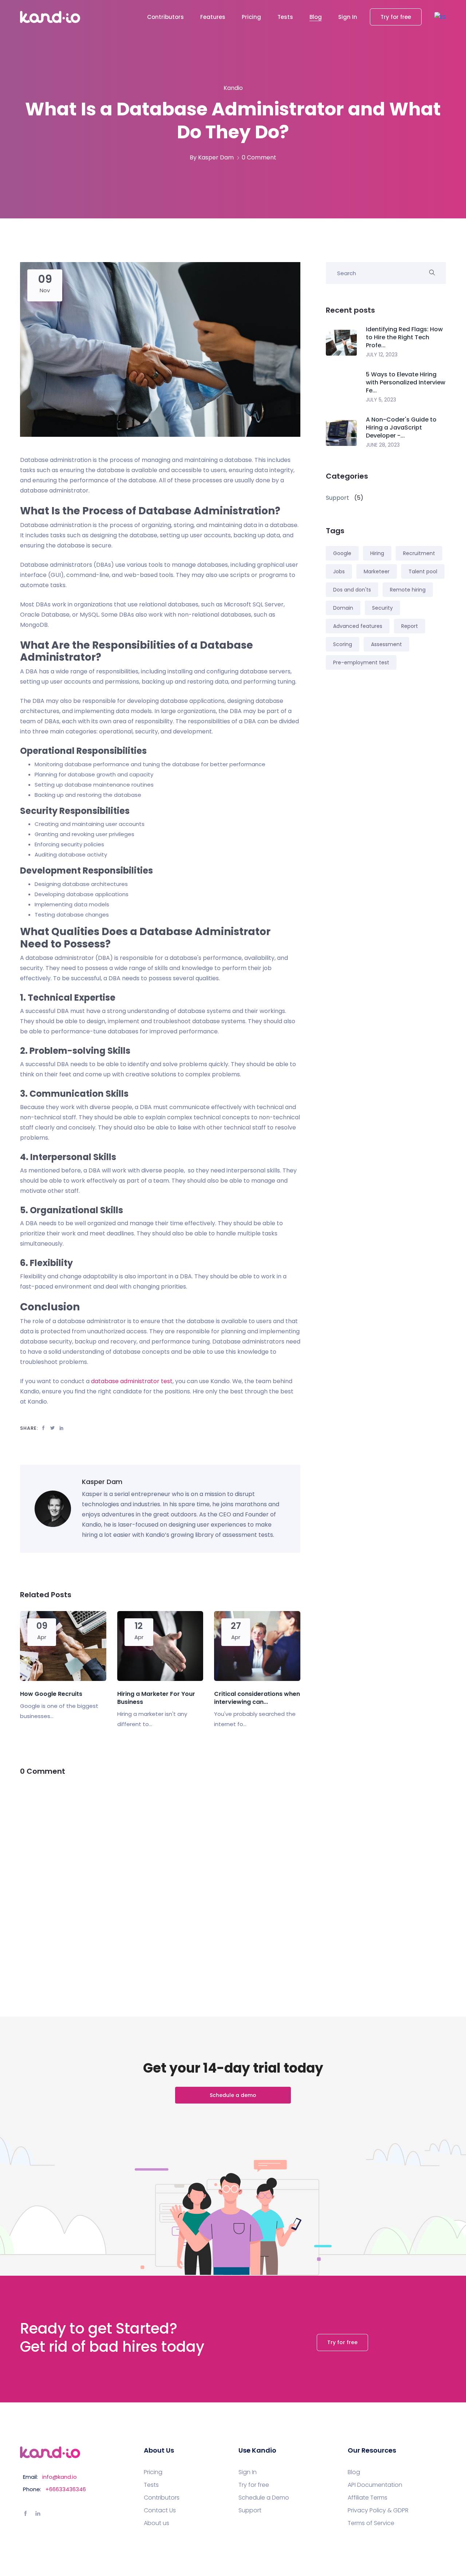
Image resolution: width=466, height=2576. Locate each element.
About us (157, 2523)
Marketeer (377, 571)
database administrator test (132, 1381)
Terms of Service (371, 2523)
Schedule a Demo (264, 2498)
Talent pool (423, 571)
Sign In (348, 17)
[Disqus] (160, 1879)
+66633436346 (66, 2489)
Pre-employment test (361, 662)
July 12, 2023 (382, 355)
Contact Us (160, 2510)
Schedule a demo (233, 2095)
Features (213, 17)
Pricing (251, 17)
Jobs (339, 571)
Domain (343, 608)
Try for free (396, 17)
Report (410, 626)
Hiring (377, 553)
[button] (440, 17)
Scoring (343, 644)
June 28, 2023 (383, 445)
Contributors (165, 17)
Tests (285, 17)
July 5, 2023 (381, 400)
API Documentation (375, 2485)
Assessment (386, 644)
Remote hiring (408, 590)
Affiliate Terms (368, 2498)
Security (382, 608)
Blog (316, 17)
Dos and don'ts (352, 590)
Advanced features (358, 626)
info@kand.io (60, 2477)
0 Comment (259, 157)
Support (250, 2510)
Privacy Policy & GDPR (378, 2510)
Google (342, 553)
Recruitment (419, 553)
